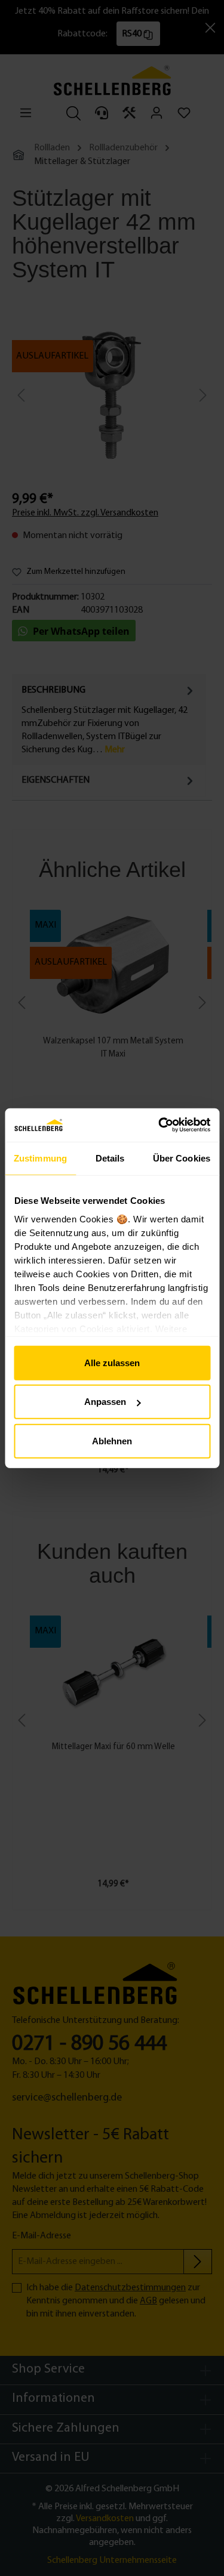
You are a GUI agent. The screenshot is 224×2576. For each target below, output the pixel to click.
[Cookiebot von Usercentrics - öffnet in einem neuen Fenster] (159, 1125)
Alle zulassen (112, 1362)
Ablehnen (112, 1440)
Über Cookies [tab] (182, 1158)
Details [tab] (110, 1158)
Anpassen (105, 1402)
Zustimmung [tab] (40, 1158)
